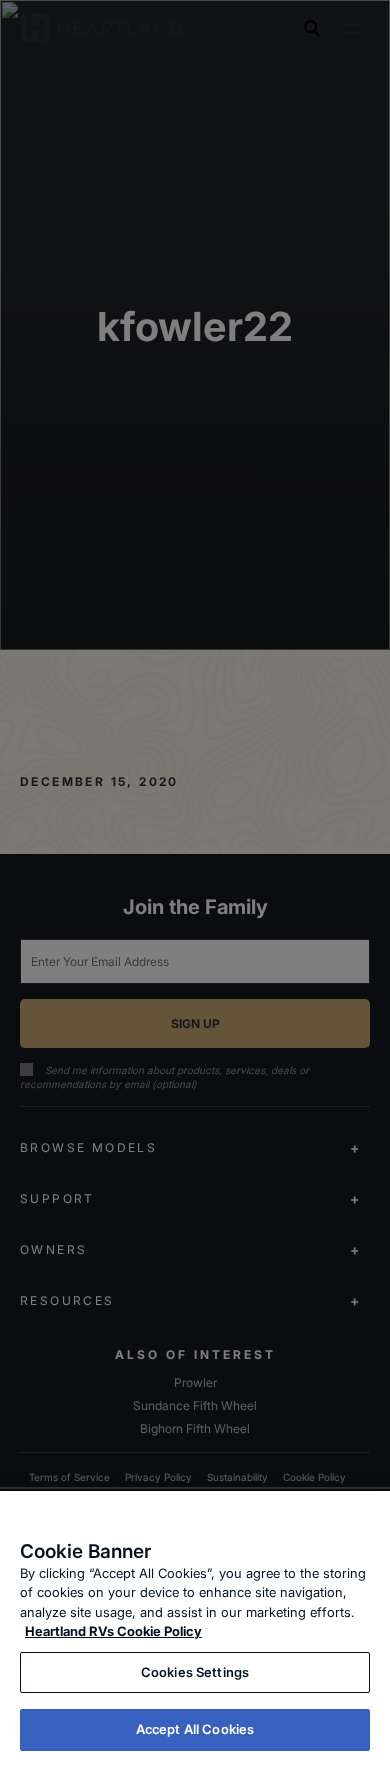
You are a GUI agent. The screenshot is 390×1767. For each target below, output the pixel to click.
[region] (195, 1629)
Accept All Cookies (195, 1729)
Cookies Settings (195, 1672)
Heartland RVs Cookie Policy (113, 1631)
